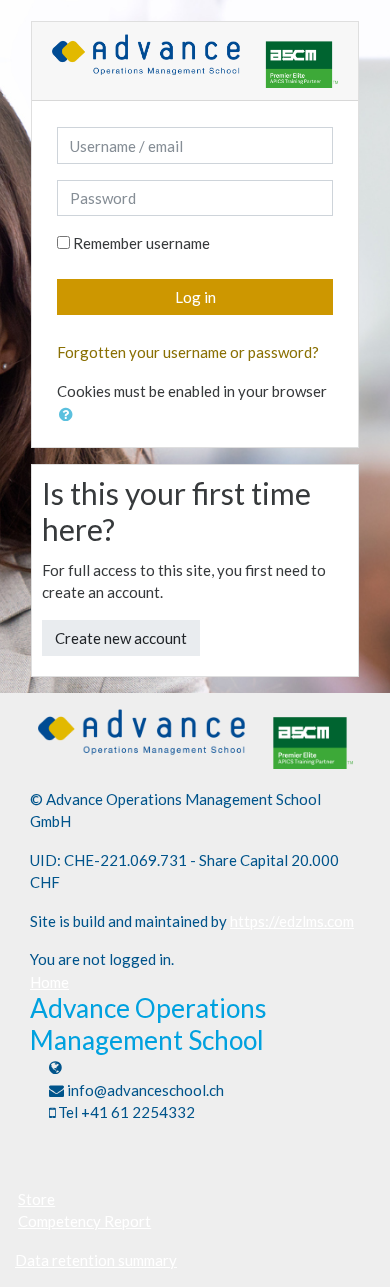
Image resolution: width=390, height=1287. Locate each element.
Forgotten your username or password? (188, 352)
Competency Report (84, 1221)
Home (49, 982)
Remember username (141, 243)
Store (36, 1199)
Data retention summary (96, 1260)
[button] (70, 414)
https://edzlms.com (292, 921)
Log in (195, 297)
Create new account (121, 638)
